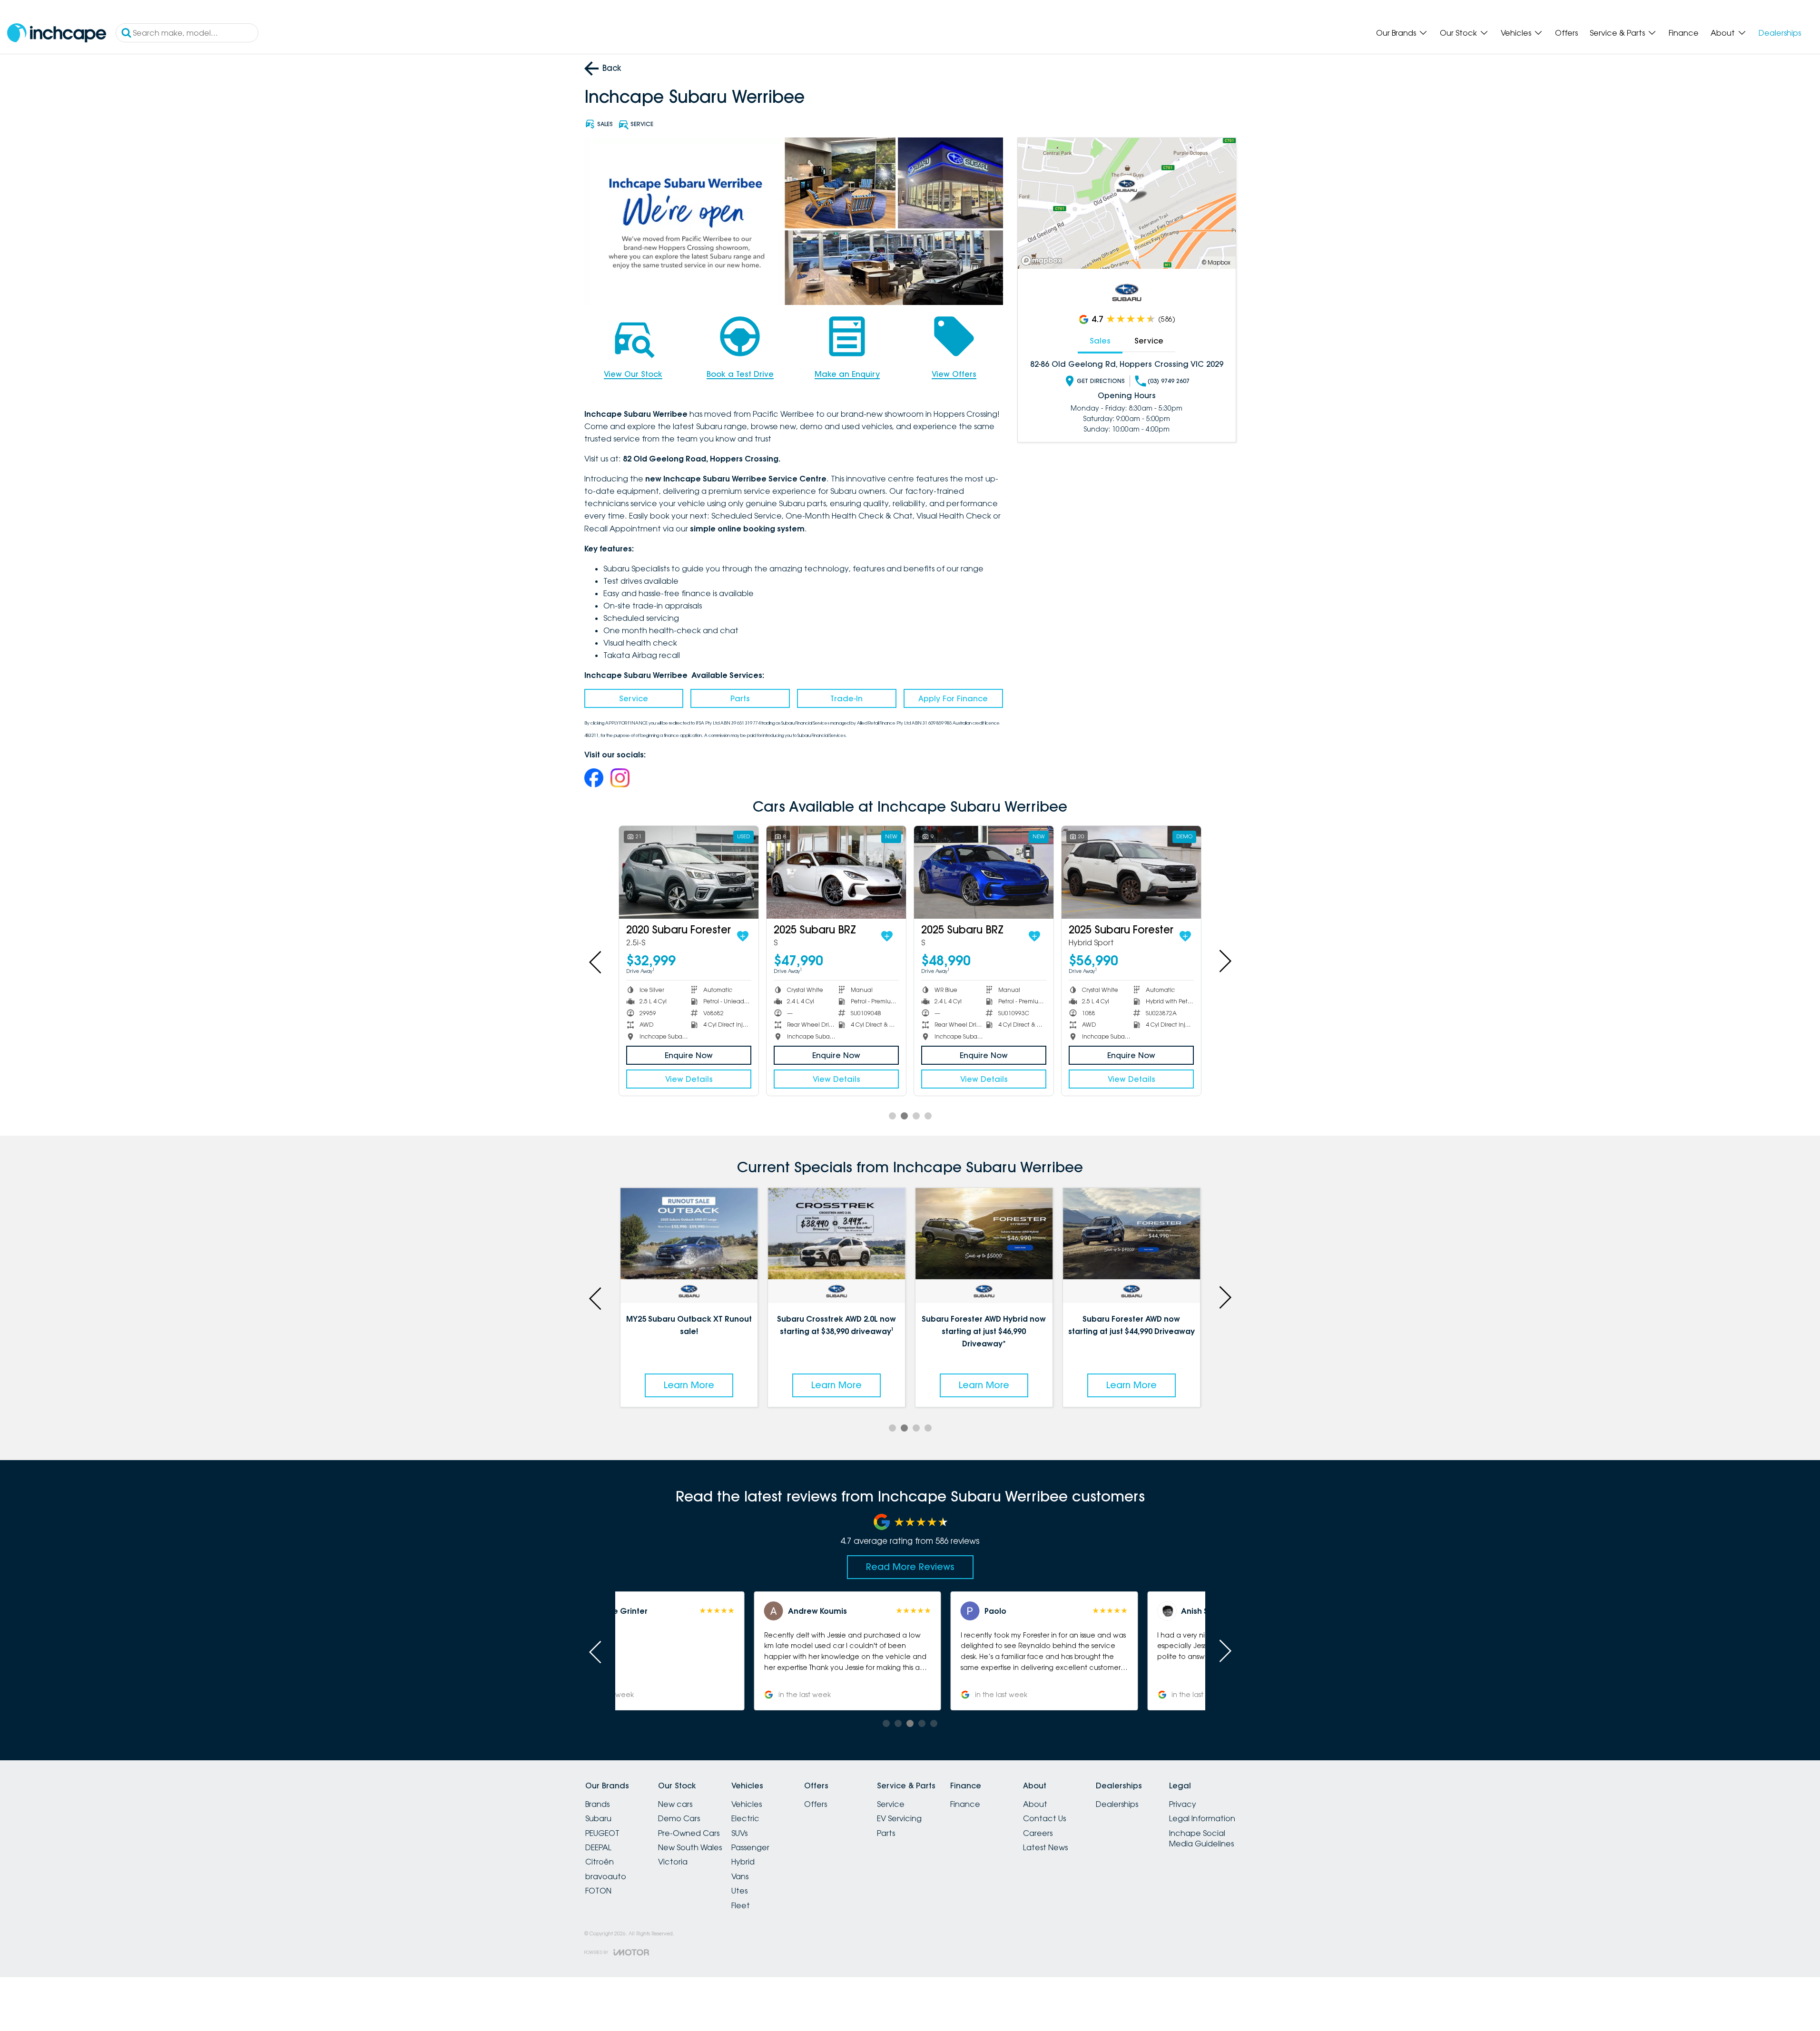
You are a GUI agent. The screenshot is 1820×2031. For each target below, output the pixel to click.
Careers (1038, 1833)
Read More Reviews (910, 1567)
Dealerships (1780, 33)
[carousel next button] (1224, 961)
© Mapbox (1216, 262)
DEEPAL (598, 1847)
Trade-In (846, 698)
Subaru (598, 1818)
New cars (675, 1804)
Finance (1684, 33)
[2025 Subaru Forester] (1131, 872)
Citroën (600, 1862)
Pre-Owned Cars (689, 1833)
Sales (1100, 341)
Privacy (1183, 1804)
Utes (739, 1891)
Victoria (673, 1862)
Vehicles (1516, 33)
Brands (597, 1804)
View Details (689, 1079)
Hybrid (743, 1862)
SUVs (739, 1833)
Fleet (741, 1905)
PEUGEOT (602, 1833)
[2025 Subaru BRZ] (836, 872)
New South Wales (690, 1847)
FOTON (598, 1891)
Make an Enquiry (847, 374)
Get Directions (1101, 381)
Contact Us (1044, 1818)
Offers (1566, 33)
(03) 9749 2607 (1169, 381)
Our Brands (1396, 33)
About (1723, 33)
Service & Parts (1617, 33)
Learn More (689, 1385)
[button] (713, 1651)
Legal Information (1202, 1818)
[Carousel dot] (892, 1116)
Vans (740, 1876)
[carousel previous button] (596, 961)
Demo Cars (679, 1818)
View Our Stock (633, 374)
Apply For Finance (953, 698)
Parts (740, 698)
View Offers (954, 374)
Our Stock (1458, 33)
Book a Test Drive (740, 374)
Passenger (750, 1847)
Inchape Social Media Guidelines (1201, 1838)
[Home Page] (57, 33)
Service (634, 698)
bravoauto (606, 1876)
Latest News (1045, 1847)
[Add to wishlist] (743, 936)
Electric (745, 1818)
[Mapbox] (1043, 260)
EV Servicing (899, 1818)
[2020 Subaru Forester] (689, 872)
